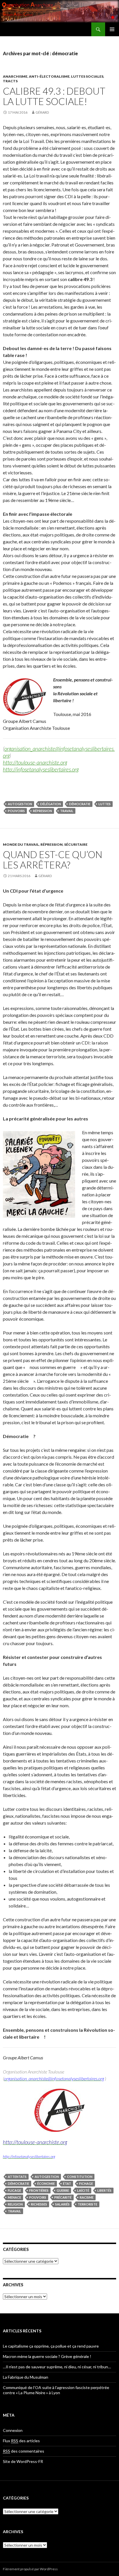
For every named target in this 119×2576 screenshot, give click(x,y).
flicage (14, 2190)
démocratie (80, 804)
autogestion (20, 804)
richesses (39, 2204)
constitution (80, 2177)
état (67, 2183)
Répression (52, 844)
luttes (105, 804)
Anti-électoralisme (49, 76)
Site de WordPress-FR (23, 2461)
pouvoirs (16, 811)
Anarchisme (15, 76)
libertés (104, 2190)
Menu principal (112, 29)
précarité (63, 2197)
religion (15, 2204)
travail (67, 811)
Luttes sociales (87, 76)
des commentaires (24, 2451)
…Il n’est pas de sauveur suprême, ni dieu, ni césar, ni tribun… (57, 2367)
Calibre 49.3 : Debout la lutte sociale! (54, 96)
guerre (63, 2190)
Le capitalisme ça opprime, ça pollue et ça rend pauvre (51, 2346)
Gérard (42, 112)
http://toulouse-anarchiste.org (35, 762)
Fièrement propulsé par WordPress (30, 2569)
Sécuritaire (76, 844)
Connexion (13, 2430)
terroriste (88, 2204)
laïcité (83, 2190)
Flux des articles (21, 2441)
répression (42, 811)
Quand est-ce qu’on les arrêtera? (53, 860)
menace (14, 2197)
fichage (86, 2183)
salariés (62, 2204)
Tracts (10, 81)
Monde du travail (21, 844)
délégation (51, 804)
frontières (39, 2190)
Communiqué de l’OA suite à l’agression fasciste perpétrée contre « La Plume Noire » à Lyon (56, 2390)
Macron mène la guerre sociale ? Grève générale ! (47, 2356)
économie (46, 2183)
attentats (17, 2177)
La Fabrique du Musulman (26, 2377)
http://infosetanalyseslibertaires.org (41, 769)
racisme (87, 2197)
